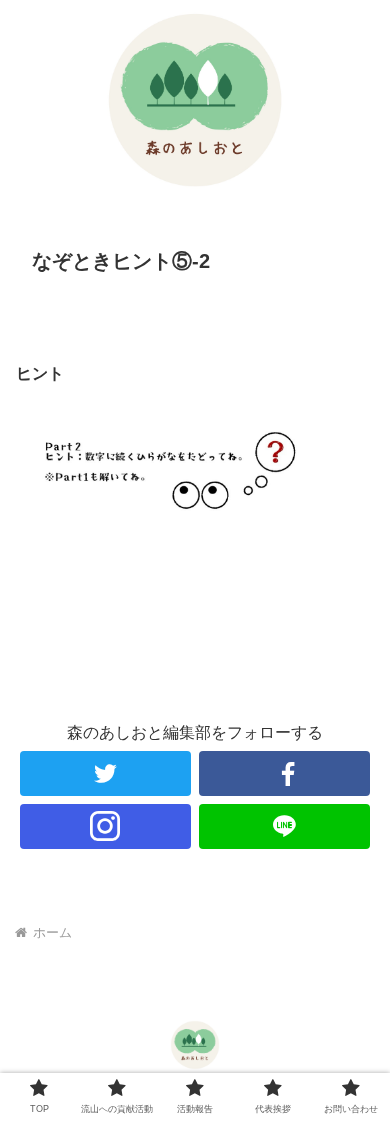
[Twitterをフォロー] (106, 773)
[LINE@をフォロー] (285, 826)
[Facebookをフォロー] (285, 773)
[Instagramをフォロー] (106, 826)
